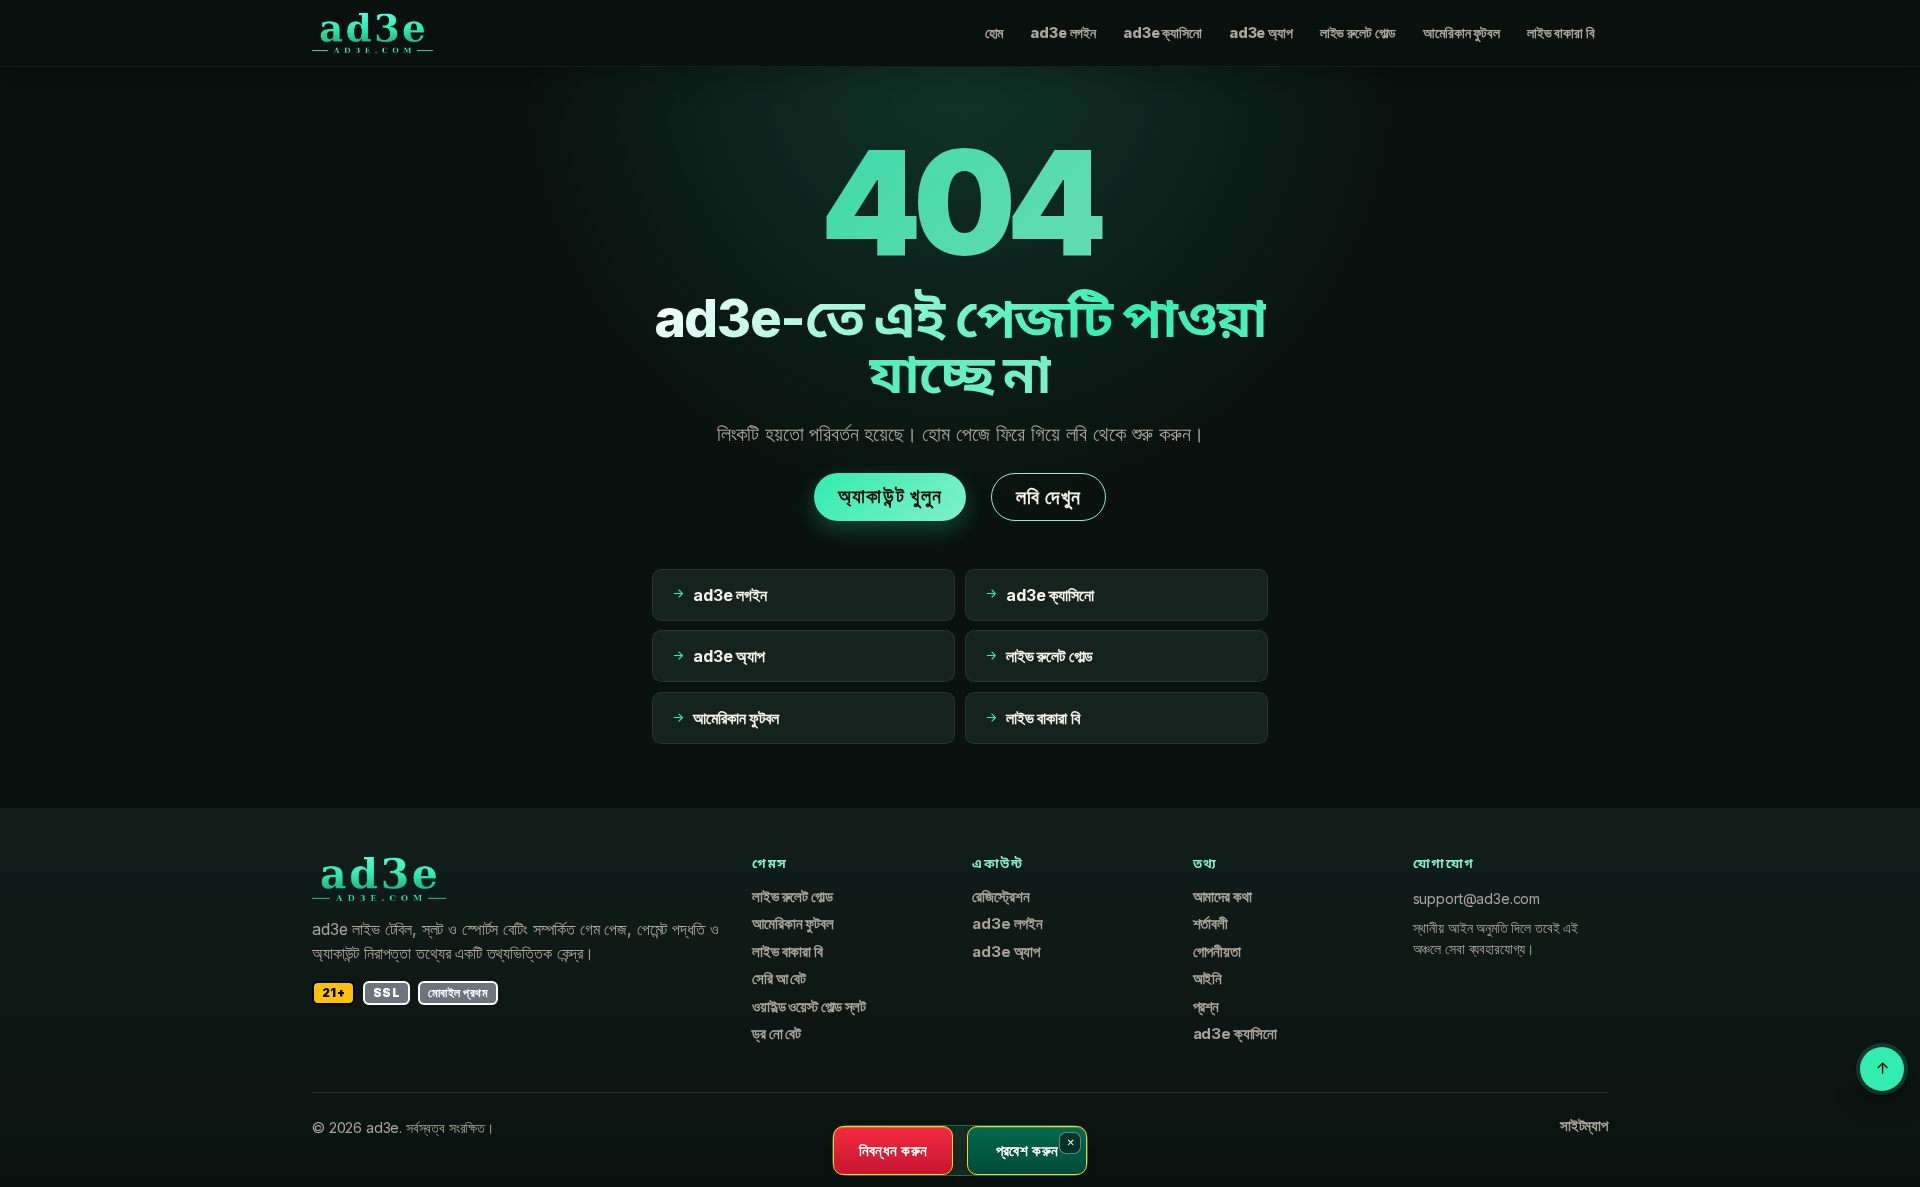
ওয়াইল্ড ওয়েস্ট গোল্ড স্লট (808, 1007)
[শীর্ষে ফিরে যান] (1882, 1069)
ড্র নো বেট (776, 1034)
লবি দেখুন (1048, 497)
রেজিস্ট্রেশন (1000, 897)
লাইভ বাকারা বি (1561, 32)
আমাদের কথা (1222, 897)
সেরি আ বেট (779, 979)
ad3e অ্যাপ (1261, 32)
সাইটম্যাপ (1584, 1126)
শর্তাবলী (1210, 924)
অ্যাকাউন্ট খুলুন (890, 496)
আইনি (1208, 979)
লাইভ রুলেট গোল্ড (1358, 32)
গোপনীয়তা (1217, 952)
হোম (994, 32)
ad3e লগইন (1063, 32)
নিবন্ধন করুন (893, 1150)
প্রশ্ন (1206, 1007)
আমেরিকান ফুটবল (1461, 32)
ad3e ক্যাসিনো (1162, 32)
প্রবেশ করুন (1027, 1150)
